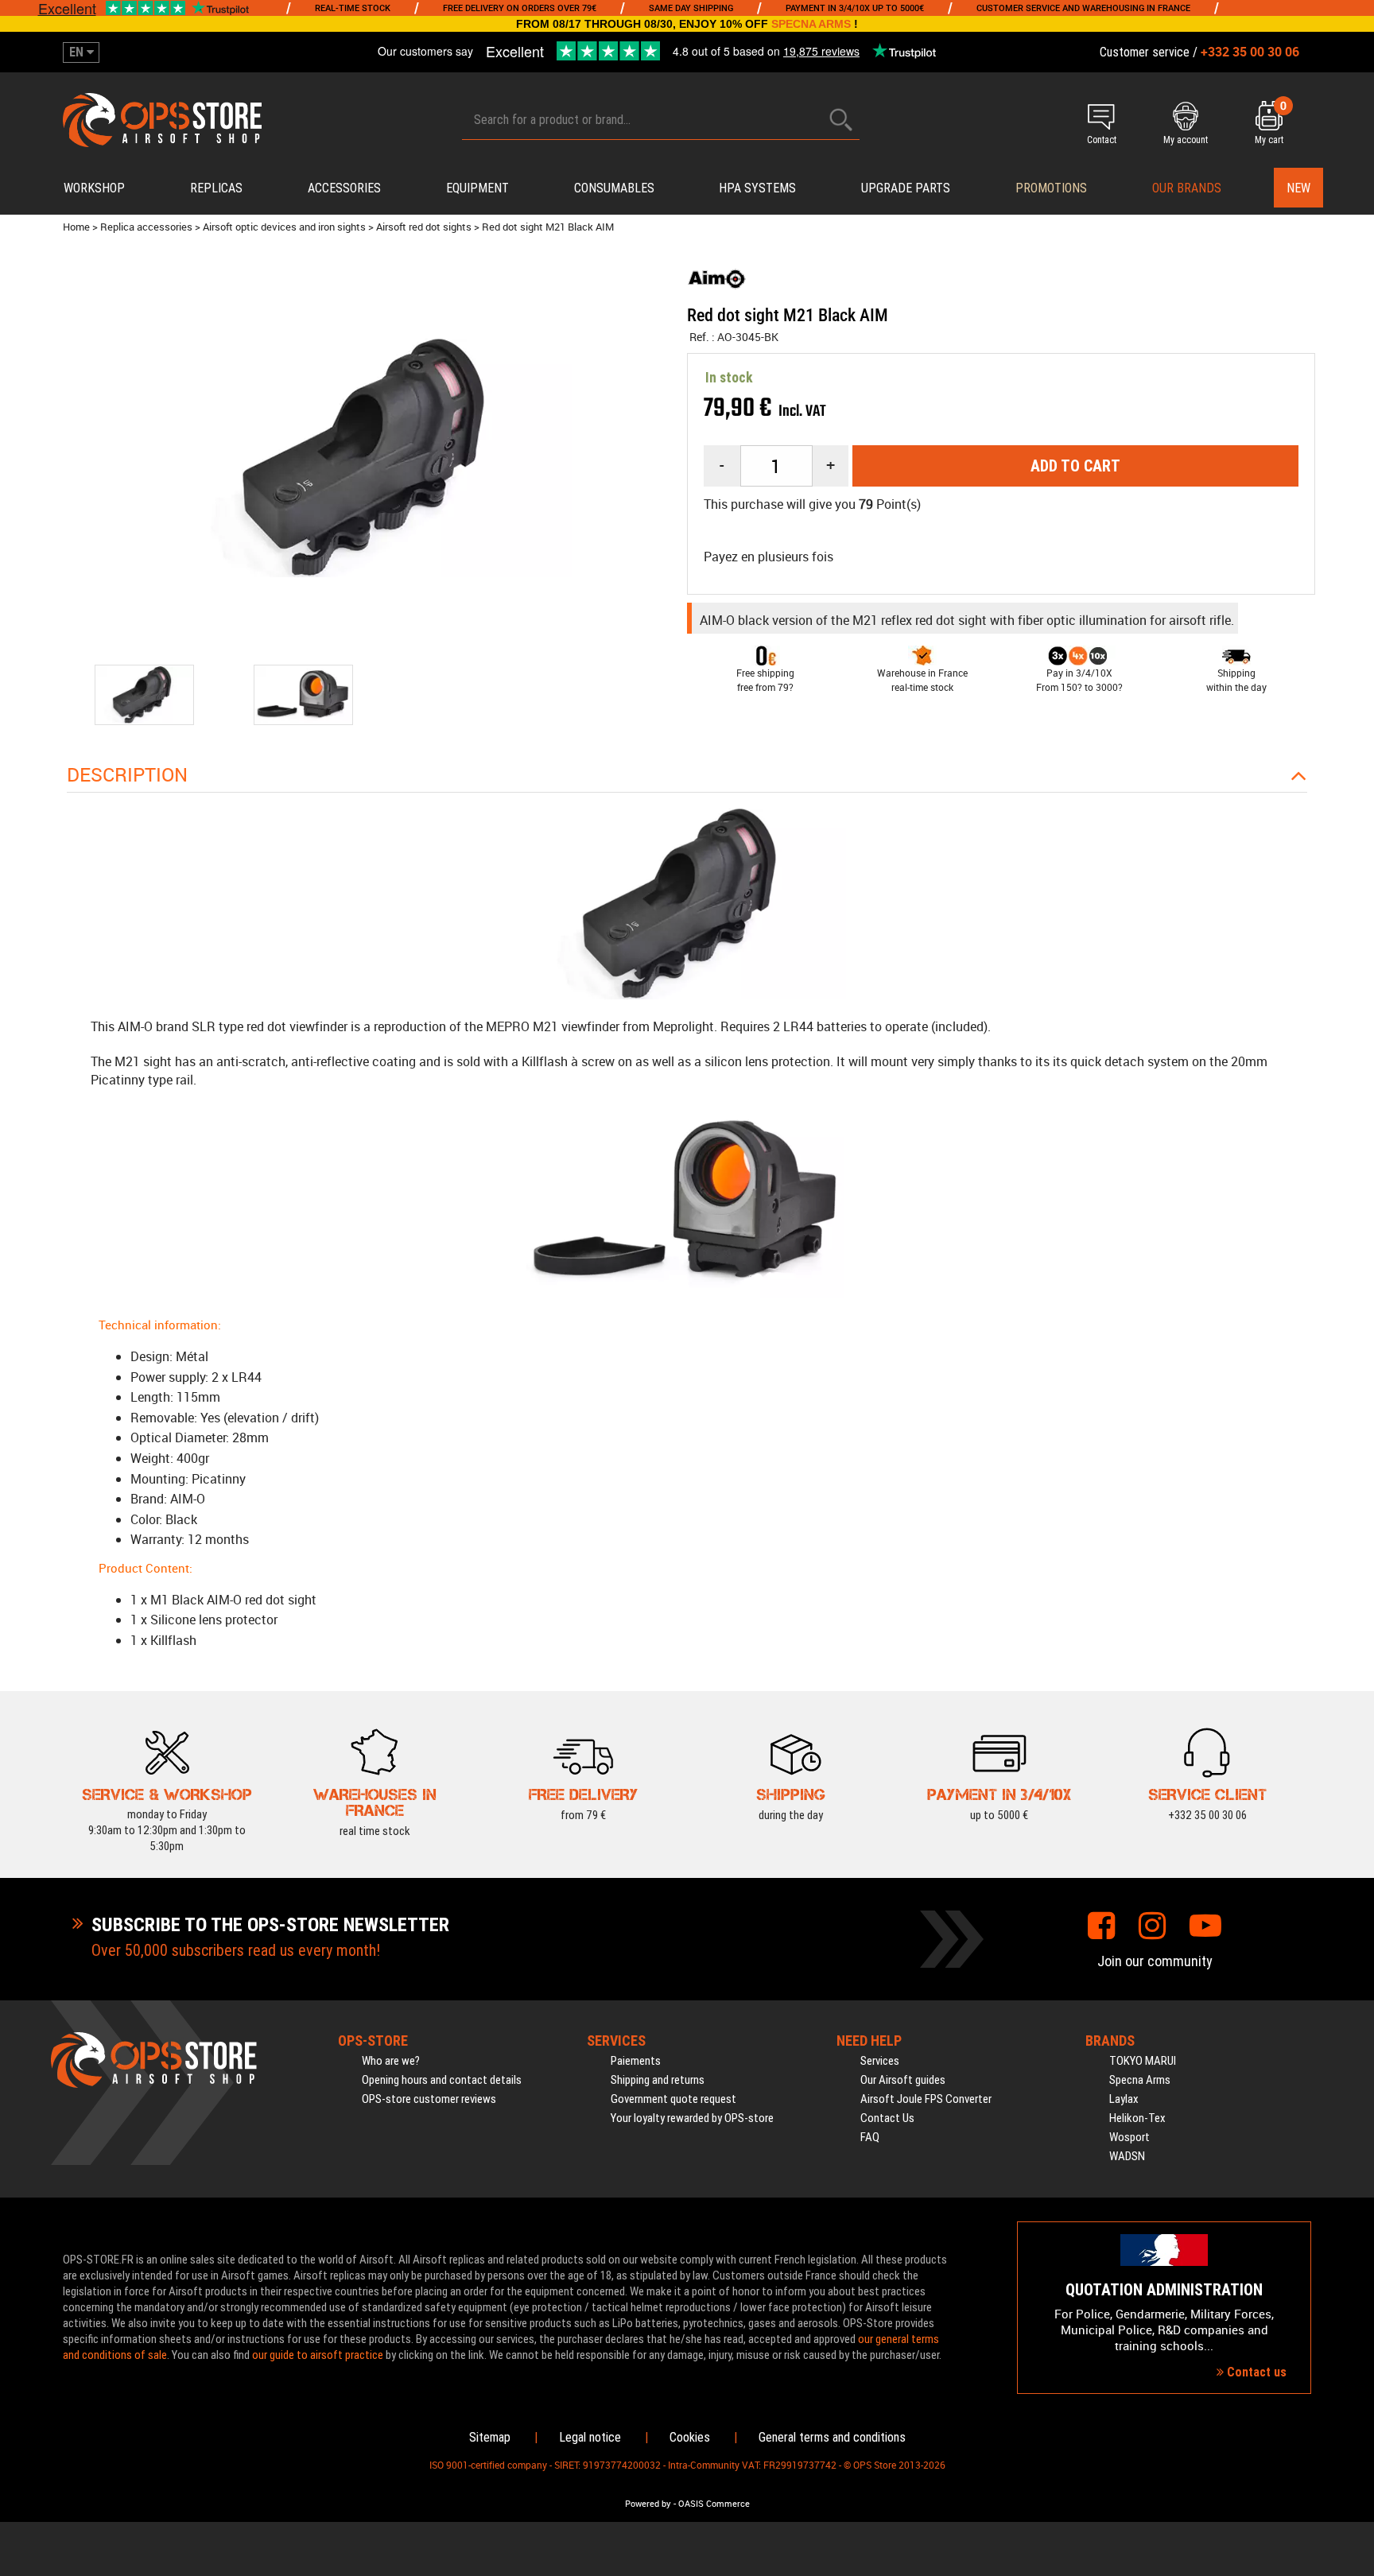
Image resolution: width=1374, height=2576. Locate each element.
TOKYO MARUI (1143, 2061)
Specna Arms (1140, 2080)
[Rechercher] (841, 120)
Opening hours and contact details (442, 2080)
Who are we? (391, 2061)
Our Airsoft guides (903, 2080)
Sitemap (490, 2437)
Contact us (1255, 2372)
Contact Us (887, 2118)
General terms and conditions (832, 2437)
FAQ (870, 2137)
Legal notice (590, 2437)
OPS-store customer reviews (429, 2099)
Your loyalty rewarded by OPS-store (692, 2118)
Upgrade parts (906, 188)
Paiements (636, 2061)
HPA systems (757, 188)
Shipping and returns (658, 2080)
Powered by (648, 2504)
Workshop (94, 188)
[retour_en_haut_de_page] (1354, 1530)
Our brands (1187, 188)
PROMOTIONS (1051, 188)
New (1298, 188)
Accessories (344, 188)
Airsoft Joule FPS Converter (926, 2099)
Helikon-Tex (1137, 2118)
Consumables (614, 188)
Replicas (216, 188)
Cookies (690, 2437)
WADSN (1127, 2156)
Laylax (1124, 2099)
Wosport (1129, 2137)
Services (880, 2061)
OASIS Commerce (714, 2504)
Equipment (477, 188)
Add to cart (1075, 466)
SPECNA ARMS (811, 24)
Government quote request (673, 2099)
